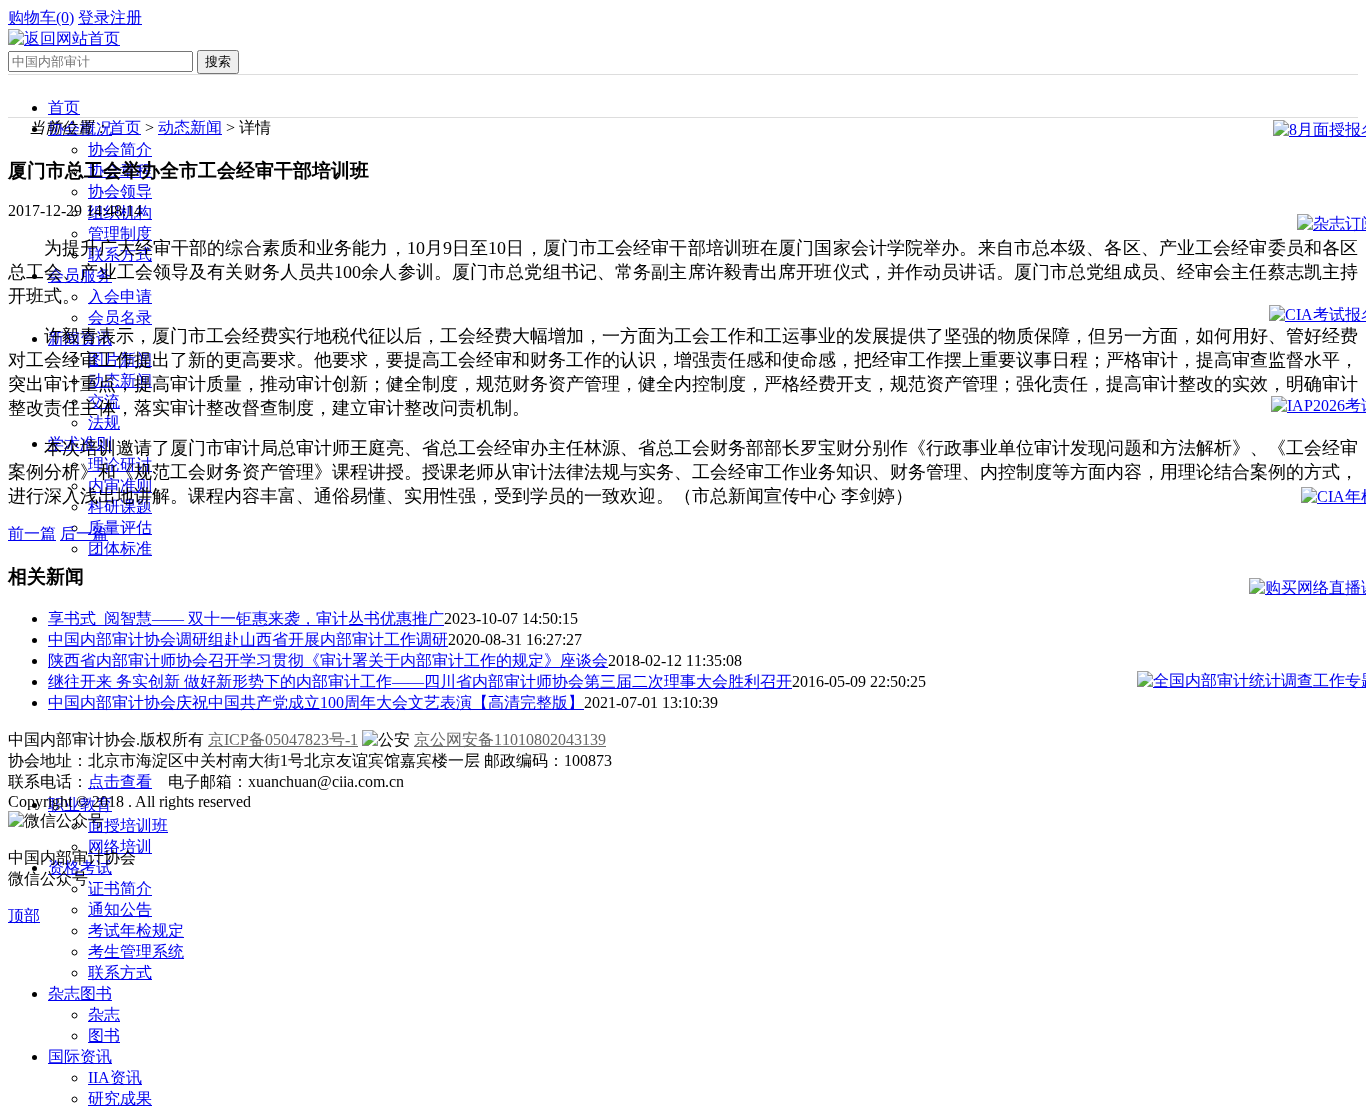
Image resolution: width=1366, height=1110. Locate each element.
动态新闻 (190, 127)
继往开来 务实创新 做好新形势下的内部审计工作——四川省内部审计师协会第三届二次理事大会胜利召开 (420, 681)
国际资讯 (80, 1056)
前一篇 (32, 533)
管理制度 (120, 233)
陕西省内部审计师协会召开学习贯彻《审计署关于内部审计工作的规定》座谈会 (328, 660)
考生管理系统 (136, 951)
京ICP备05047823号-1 (283, 739)
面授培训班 (128, 825)
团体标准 (120, 548)
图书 (104, 1035)
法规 (104, 422)
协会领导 (120, 191)
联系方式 (120, 972)
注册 (126, 17)
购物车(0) (41, 17)
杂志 (104, 1014)
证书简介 (120, 888)
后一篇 (84, 533)
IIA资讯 (115, 1077)
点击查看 (120, 781)
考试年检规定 (136, 930)
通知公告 (120, 909)
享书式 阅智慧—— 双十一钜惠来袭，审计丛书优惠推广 (246, 618)
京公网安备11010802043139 (510, 739)
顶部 (24, 915)
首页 (64, 107)
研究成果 (120, 1098)
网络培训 (120, 846)
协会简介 (120, 149)
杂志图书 (80, 993)
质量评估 (120, 527)
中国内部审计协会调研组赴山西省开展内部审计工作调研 (248, 639)
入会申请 (120, 296)
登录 (94, 17)
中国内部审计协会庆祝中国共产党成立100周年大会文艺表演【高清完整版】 (316, 702)
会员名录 (120, 317)
